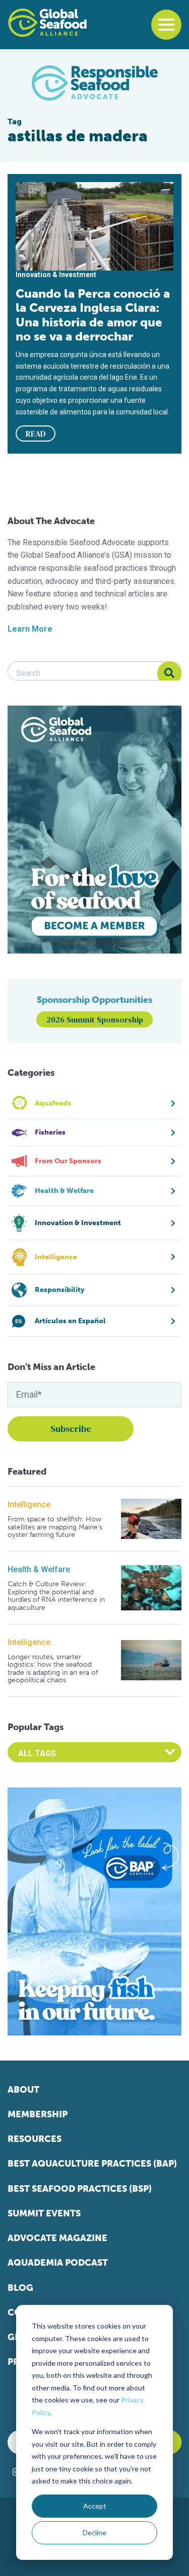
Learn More (30, 629)
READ (36, 434)
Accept (95, 2506)
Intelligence (29, 1505)
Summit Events (44, 2213)
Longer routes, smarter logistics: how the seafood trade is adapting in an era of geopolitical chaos (53, 1669)
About (23, 2090)
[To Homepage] (47, 23)
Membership (38, 2114)
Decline (94, 2532)
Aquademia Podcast (58, 2263)
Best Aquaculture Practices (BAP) (92, 2164)
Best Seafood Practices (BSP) (80, 2189)
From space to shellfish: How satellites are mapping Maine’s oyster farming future (55, 1527)
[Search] (169, 673)
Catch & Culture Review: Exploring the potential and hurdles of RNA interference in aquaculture (56, 1596)
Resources (35, 2139)
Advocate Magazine (57, 2238)
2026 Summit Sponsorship (95, 1019)
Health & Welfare (39, 1569)
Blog (20, 2288)
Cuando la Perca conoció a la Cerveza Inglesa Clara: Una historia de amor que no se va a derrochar (93, 315)
